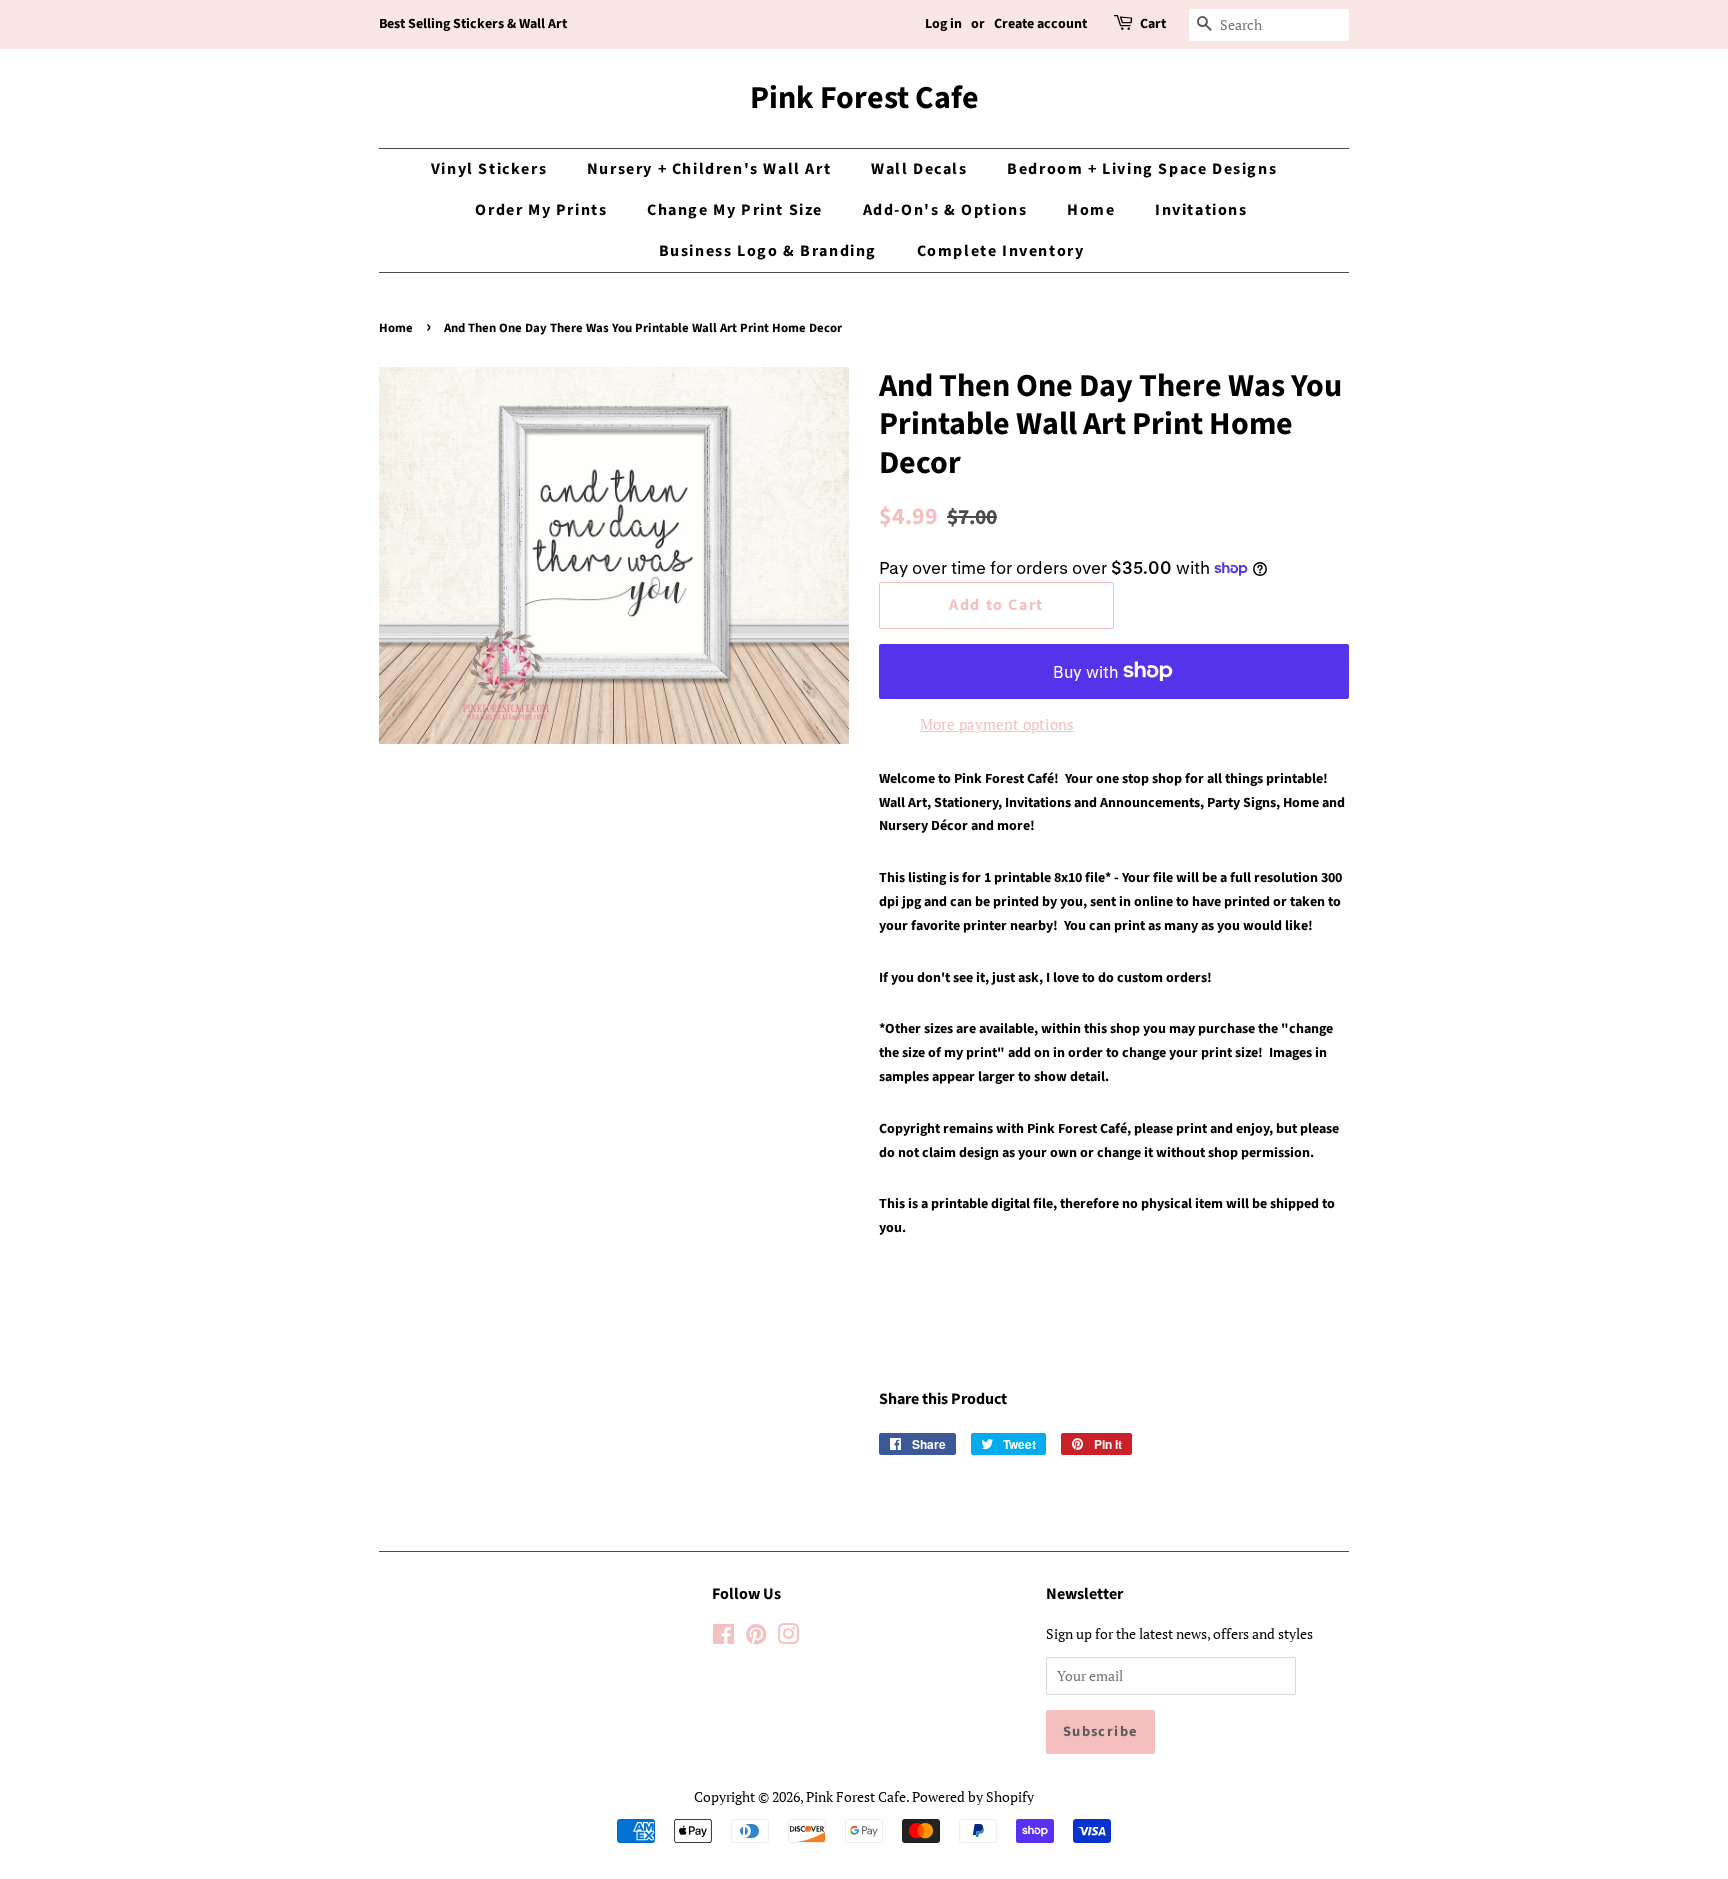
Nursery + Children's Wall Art (709, 169)
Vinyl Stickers (489, 169)
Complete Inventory (1001, 251)
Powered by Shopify (973, 1796)
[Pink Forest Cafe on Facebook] (723, 1637)
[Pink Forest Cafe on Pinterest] (756, 1637)
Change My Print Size (735, 210)
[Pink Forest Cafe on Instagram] (788, 1637)
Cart (1153, 24)
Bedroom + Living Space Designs (1142, 169)
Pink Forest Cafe (864, 98)
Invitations (1201, 210)
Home (1091, 210)
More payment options (997, 724)
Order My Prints (541, 210)
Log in (943, 24)
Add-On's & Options (945, 210)
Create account (1040, 24)
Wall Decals (919, 169)
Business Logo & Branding (768, 251)
